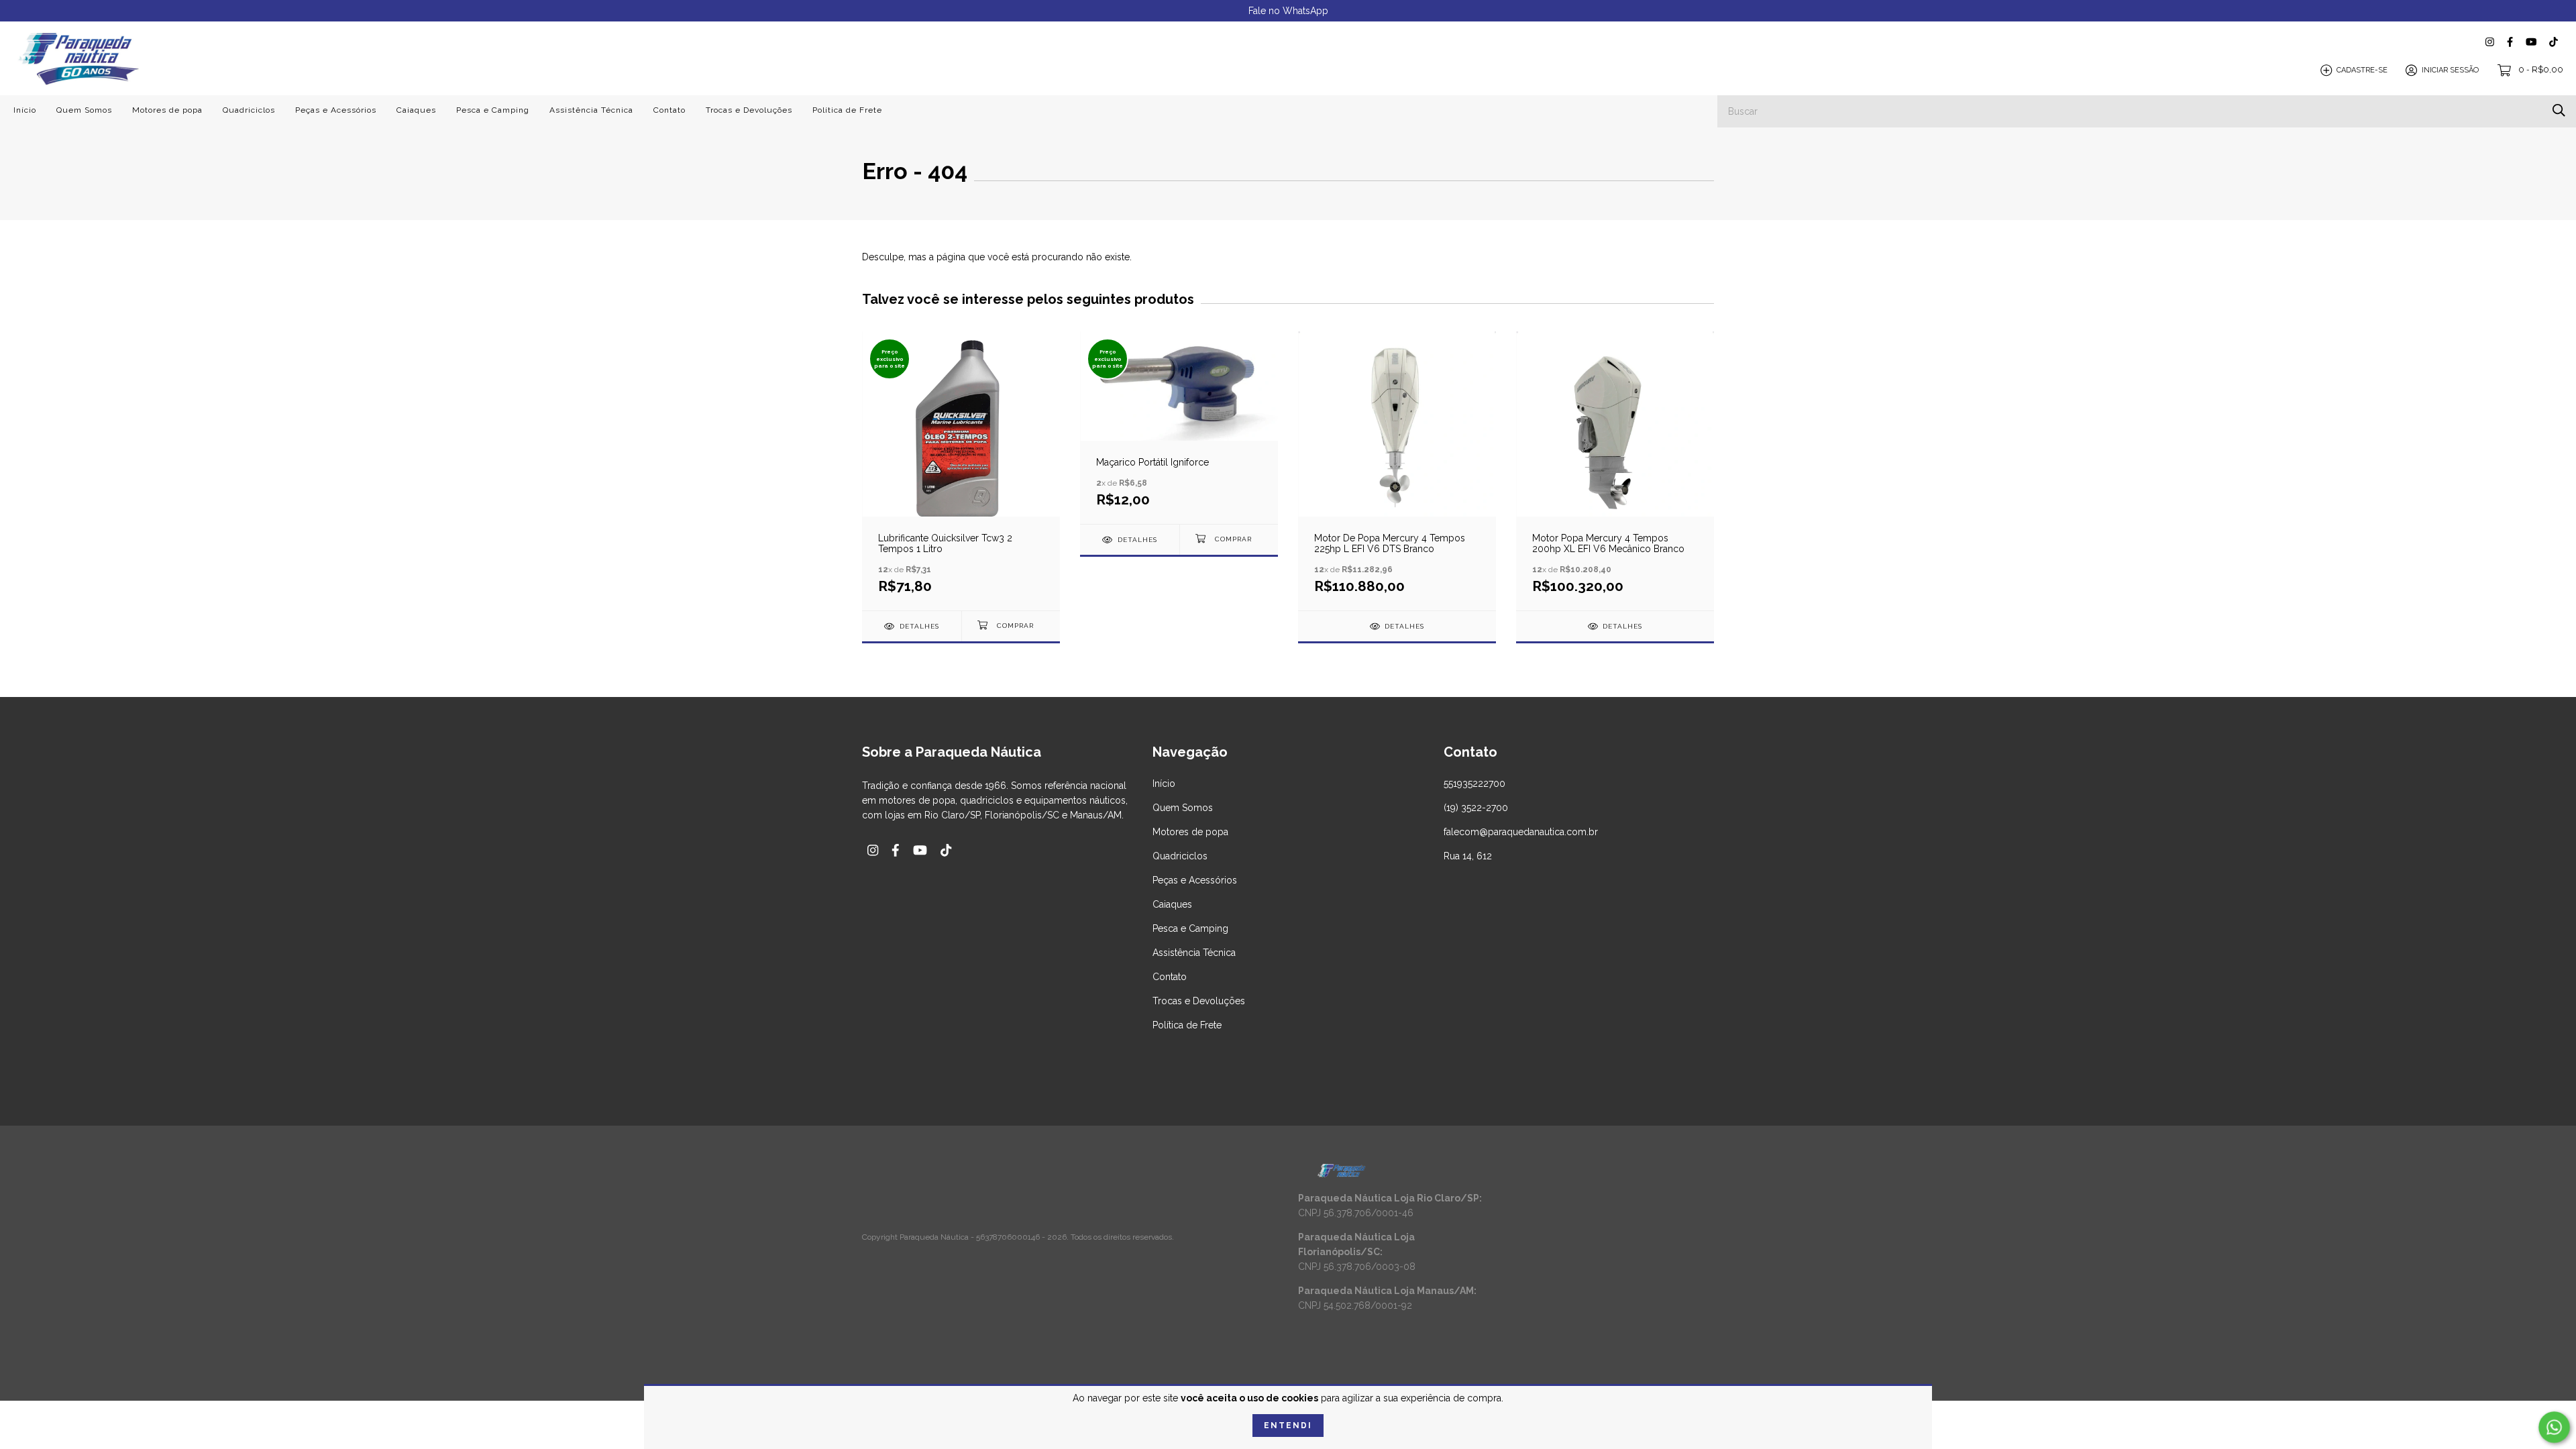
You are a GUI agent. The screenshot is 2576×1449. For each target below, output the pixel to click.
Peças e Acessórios (336, 110)
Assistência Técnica (591, 110)
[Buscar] (2559, 110)
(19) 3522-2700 (1476, 808)
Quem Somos (84, 110)
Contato (669, 110)
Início (25, 110)
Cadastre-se (2362, 70)
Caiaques (416, 110)
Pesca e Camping (493, 110)
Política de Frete (847, 110)
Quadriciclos (249, 110)
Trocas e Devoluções (749, 110)
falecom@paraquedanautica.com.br (1521, 832)
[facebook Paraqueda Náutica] (2510, 42)
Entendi (1288, 1426)
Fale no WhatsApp (1288, 11)
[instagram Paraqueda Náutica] (2490, 42)
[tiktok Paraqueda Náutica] (2554, 42)
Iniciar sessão (2450, 70)
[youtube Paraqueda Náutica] (2531, 42)
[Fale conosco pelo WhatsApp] (2554, 1427)
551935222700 (1474, 784)
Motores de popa (167, 110)
